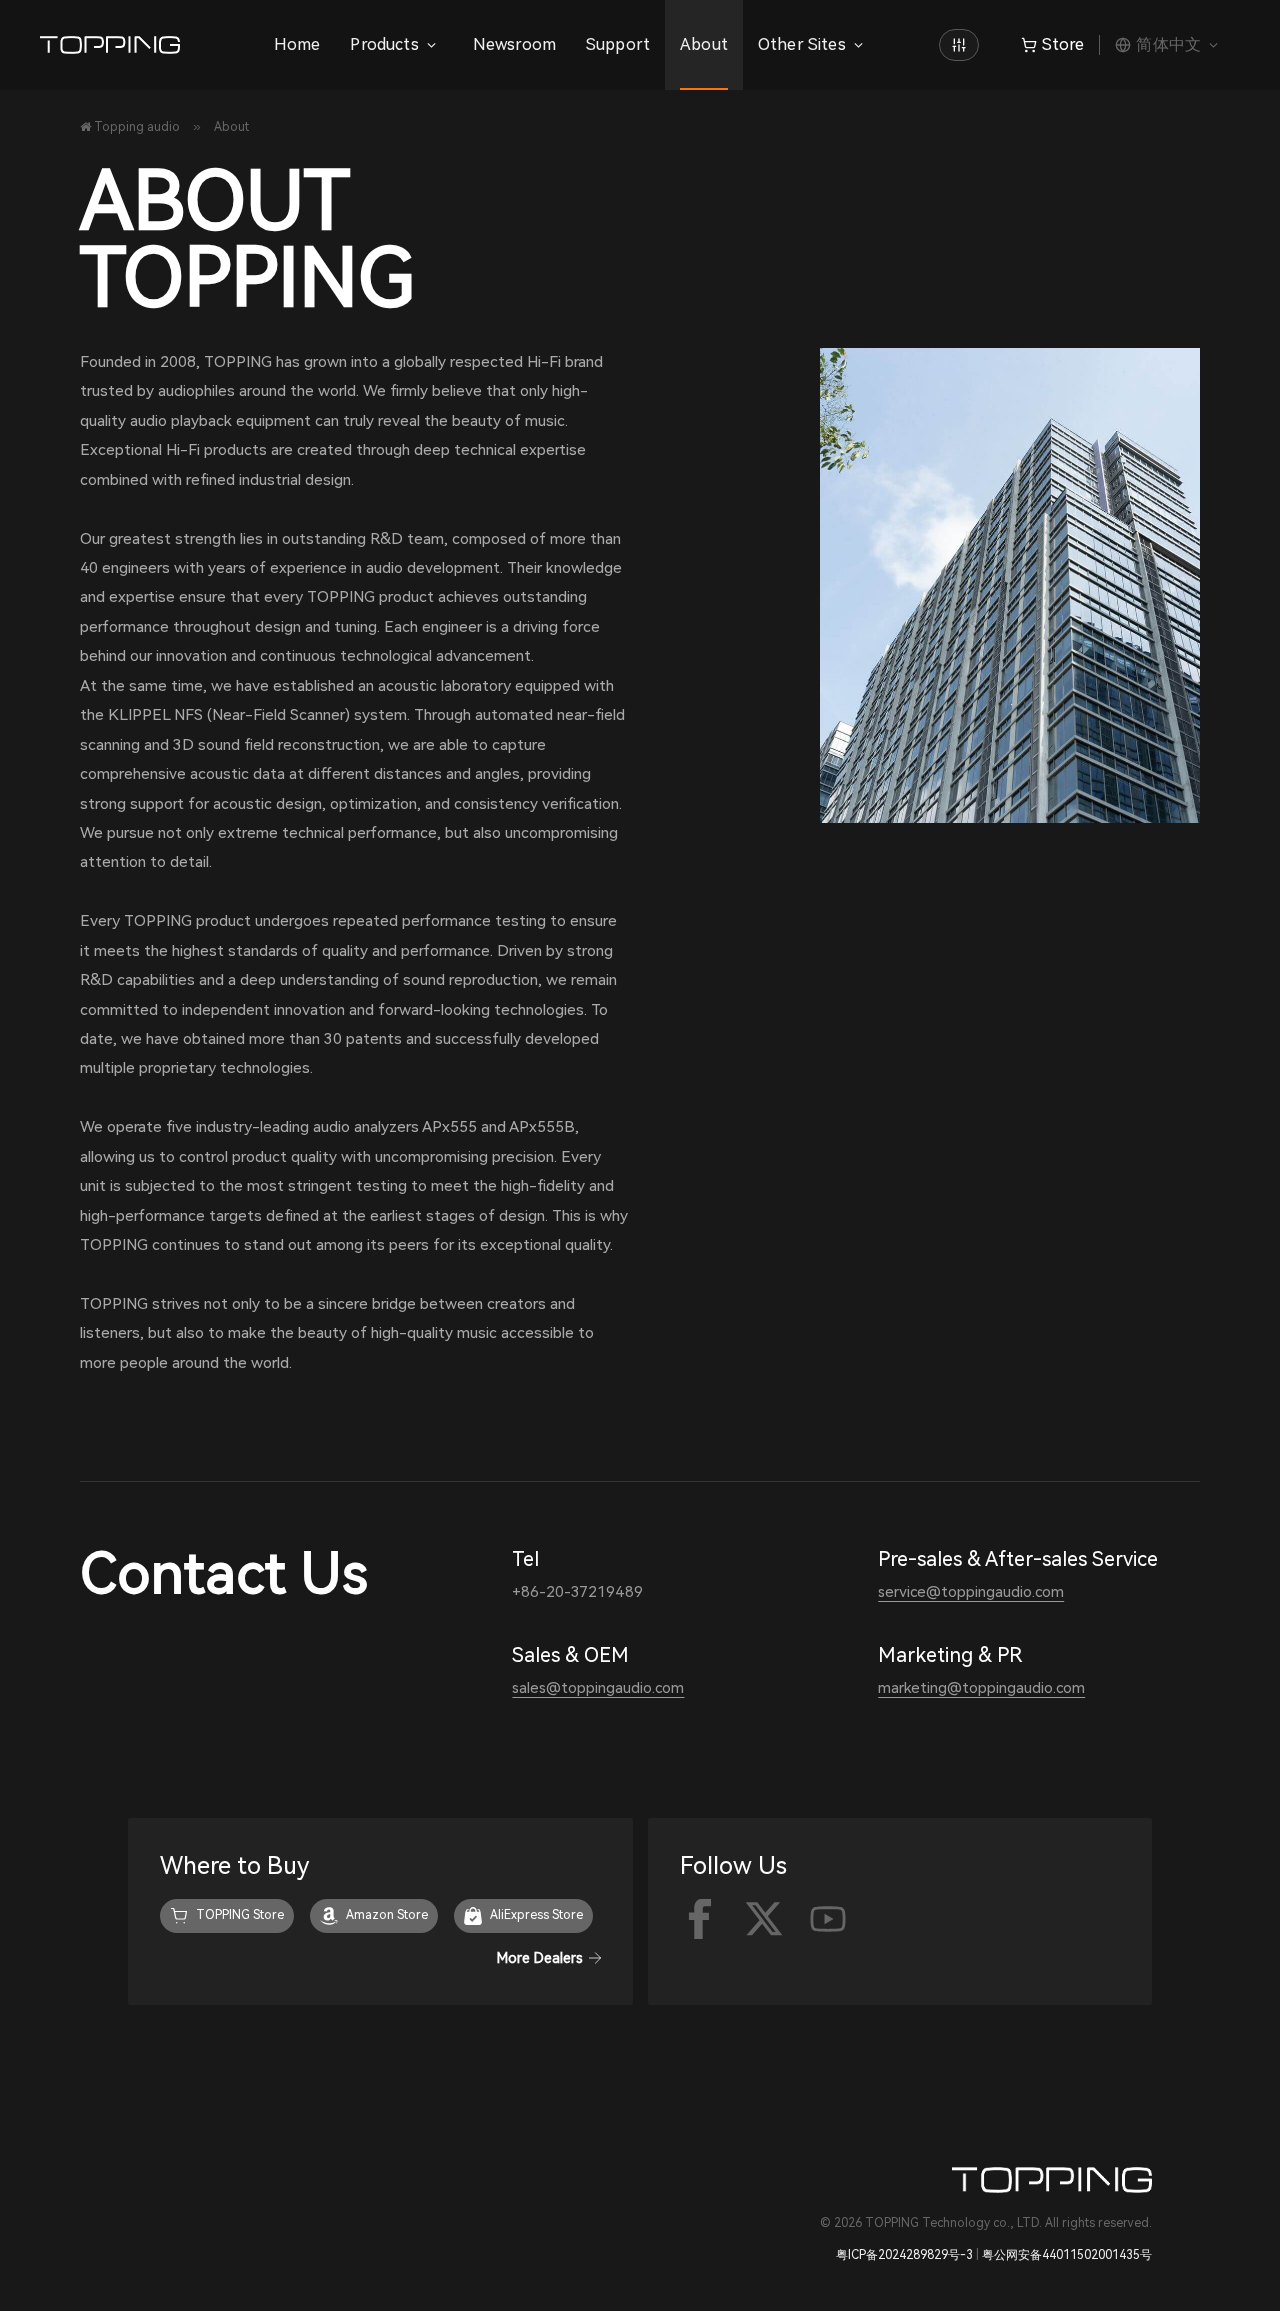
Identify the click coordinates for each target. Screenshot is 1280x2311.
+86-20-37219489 (577, 1592)
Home (297, 44)
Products (384, 44)
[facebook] (700, 1919)
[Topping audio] (115, 45)
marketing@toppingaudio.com (981, 1688)
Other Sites (802, 44)
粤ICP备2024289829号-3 (904, 2255)
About (704, 44)
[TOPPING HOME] (959, 45)
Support (618, 44)
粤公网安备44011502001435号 (1067, 2255)
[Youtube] (828, 1919)
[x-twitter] (764, 1919)
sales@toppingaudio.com (598, 1688)
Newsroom (514, 44)
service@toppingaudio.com (971, 1592)
